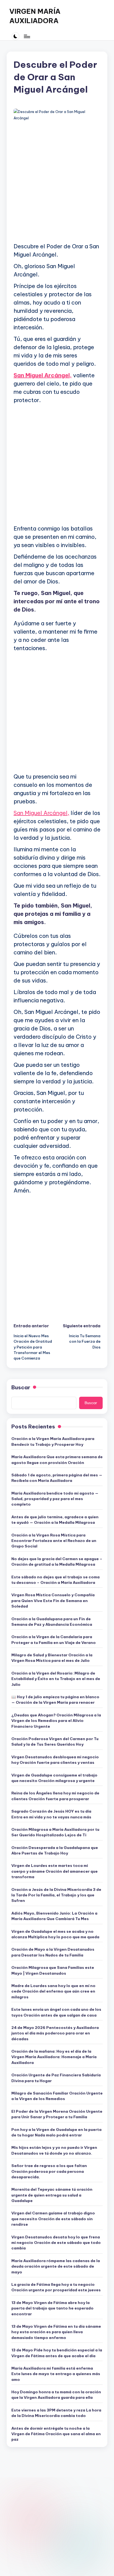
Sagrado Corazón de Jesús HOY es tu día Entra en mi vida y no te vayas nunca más (51, 1814)
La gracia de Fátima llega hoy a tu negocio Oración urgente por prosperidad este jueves (56, 2287)
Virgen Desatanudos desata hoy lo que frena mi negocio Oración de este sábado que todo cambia (56, 2243)
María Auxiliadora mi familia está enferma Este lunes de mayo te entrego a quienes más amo (56, 2374)
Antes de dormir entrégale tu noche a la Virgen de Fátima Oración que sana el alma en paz (56, 2434)
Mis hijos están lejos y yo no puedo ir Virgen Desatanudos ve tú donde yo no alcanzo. (54, 2150)
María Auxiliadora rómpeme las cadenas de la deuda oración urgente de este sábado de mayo (56, 2266)
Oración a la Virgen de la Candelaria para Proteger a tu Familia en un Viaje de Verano (54, 1640)
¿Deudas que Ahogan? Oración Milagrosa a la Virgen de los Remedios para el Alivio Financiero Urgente (56, 1721)
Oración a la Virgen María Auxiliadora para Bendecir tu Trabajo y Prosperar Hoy (53, 1441)
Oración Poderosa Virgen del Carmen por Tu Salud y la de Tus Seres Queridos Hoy (55, 1741)
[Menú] (27, 36)
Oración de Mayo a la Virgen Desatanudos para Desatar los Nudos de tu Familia (53, 1952)
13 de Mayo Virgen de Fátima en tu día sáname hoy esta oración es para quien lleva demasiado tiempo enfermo (56, 2332)
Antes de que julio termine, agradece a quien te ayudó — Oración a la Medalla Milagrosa (55, 1520)
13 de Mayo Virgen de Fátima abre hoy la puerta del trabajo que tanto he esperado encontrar (52, 2308)
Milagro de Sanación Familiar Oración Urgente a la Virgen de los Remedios (57, 2096)
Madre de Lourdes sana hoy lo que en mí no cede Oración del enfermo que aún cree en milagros (53, 1991)
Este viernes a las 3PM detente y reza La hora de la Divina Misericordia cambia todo (56, 2413)
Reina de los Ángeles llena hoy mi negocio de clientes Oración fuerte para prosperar (55, 1796)
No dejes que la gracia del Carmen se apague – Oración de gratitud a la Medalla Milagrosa (57, 1562)
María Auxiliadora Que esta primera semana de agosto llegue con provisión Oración (57, 1460)
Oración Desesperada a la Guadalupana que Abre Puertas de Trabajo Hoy (55, 1850)
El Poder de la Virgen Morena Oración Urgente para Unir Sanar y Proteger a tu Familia (57, 2114)
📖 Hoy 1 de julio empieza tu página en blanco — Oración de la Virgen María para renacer (55, 1700)
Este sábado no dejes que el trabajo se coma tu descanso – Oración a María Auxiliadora (55, 1580)
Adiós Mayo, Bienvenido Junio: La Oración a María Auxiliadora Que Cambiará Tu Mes (54, 1916)
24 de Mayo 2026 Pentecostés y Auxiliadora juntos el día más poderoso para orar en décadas (55, 2033)
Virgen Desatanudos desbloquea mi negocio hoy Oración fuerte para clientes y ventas (55, 1760)
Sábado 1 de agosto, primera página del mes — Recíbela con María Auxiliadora (57, 1478)
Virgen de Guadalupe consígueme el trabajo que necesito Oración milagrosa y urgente (54, 1778)
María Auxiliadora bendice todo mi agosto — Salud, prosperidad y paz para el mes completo (55, 1499)
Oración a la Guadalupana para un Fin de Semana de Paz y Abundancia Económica (52, 1622)
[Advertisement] (57, 182)
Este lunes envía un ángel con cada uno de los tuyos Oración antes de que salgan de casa (56, 2012)
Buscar (21, 1387)
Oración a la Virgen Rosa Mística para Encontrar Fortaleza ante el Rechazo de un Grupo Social (54, 1541)
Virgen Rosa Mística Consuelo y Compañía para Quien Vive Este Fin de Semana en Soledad (53, 1601)
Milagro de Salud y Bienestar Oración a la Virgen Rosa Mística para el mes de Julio (52, 1658)
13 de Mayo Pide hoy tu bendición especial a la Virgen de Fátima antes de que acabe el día (57, 2353)
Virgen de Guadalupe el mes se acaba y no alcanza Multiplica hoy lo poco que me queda (55, 1934)
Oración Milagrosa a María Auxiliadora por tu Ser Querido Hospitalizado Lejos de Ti (55, 1832)
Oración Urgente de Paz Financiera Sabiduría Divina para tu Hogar (56, 2078)
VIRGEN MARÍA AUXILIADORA (35, 16)
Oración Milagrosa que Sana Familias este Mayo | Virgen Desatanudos (53, 1970)
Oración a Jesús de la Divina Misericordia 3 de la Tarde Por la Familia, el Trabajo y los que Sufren (56, 1895)
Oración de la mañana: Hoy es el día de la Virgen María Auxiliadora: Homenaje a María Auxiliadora (54, 2057)
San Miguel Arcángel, (43, 375)
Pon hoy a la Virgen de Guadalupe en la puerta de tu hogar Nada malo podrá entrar (56, 2132)
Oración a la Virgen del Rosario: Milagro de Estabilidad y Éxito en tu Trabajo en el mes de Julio (56, 1679)
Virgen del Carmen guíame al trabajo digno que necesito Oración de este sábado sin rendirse (53, 2219)
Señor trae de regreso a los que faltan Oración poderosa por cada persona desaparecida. (49, 2171)
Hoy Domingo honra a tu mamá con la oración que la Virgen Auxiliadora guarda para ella (56, 2395)
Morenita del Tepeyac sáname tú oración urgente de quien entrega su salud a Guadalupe (52, 2195)
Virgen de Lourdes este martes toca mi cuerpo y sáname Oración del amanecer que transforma (55, 1871)
